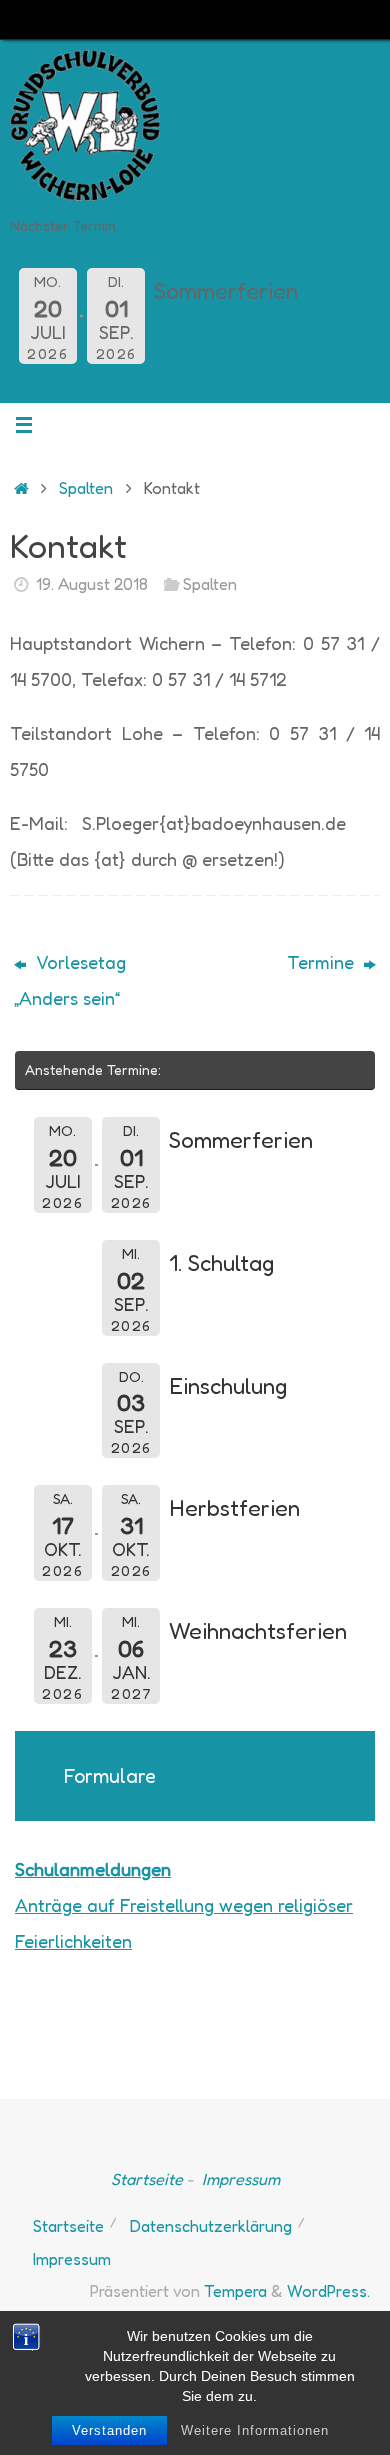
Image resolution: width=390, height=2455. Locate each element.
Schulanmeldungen (93, 1869)
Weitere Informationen (255, 2430)
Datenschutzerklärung (211, 2226)
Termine (323, 962)
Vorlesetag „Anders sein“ (70, 980)
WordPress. (328, 2291)
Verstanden (109, 2430)
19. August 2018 (92, 584)
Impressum (241, 2179)
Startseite (147, 2179)
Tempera (235, 2291)
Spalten (86, 488)
